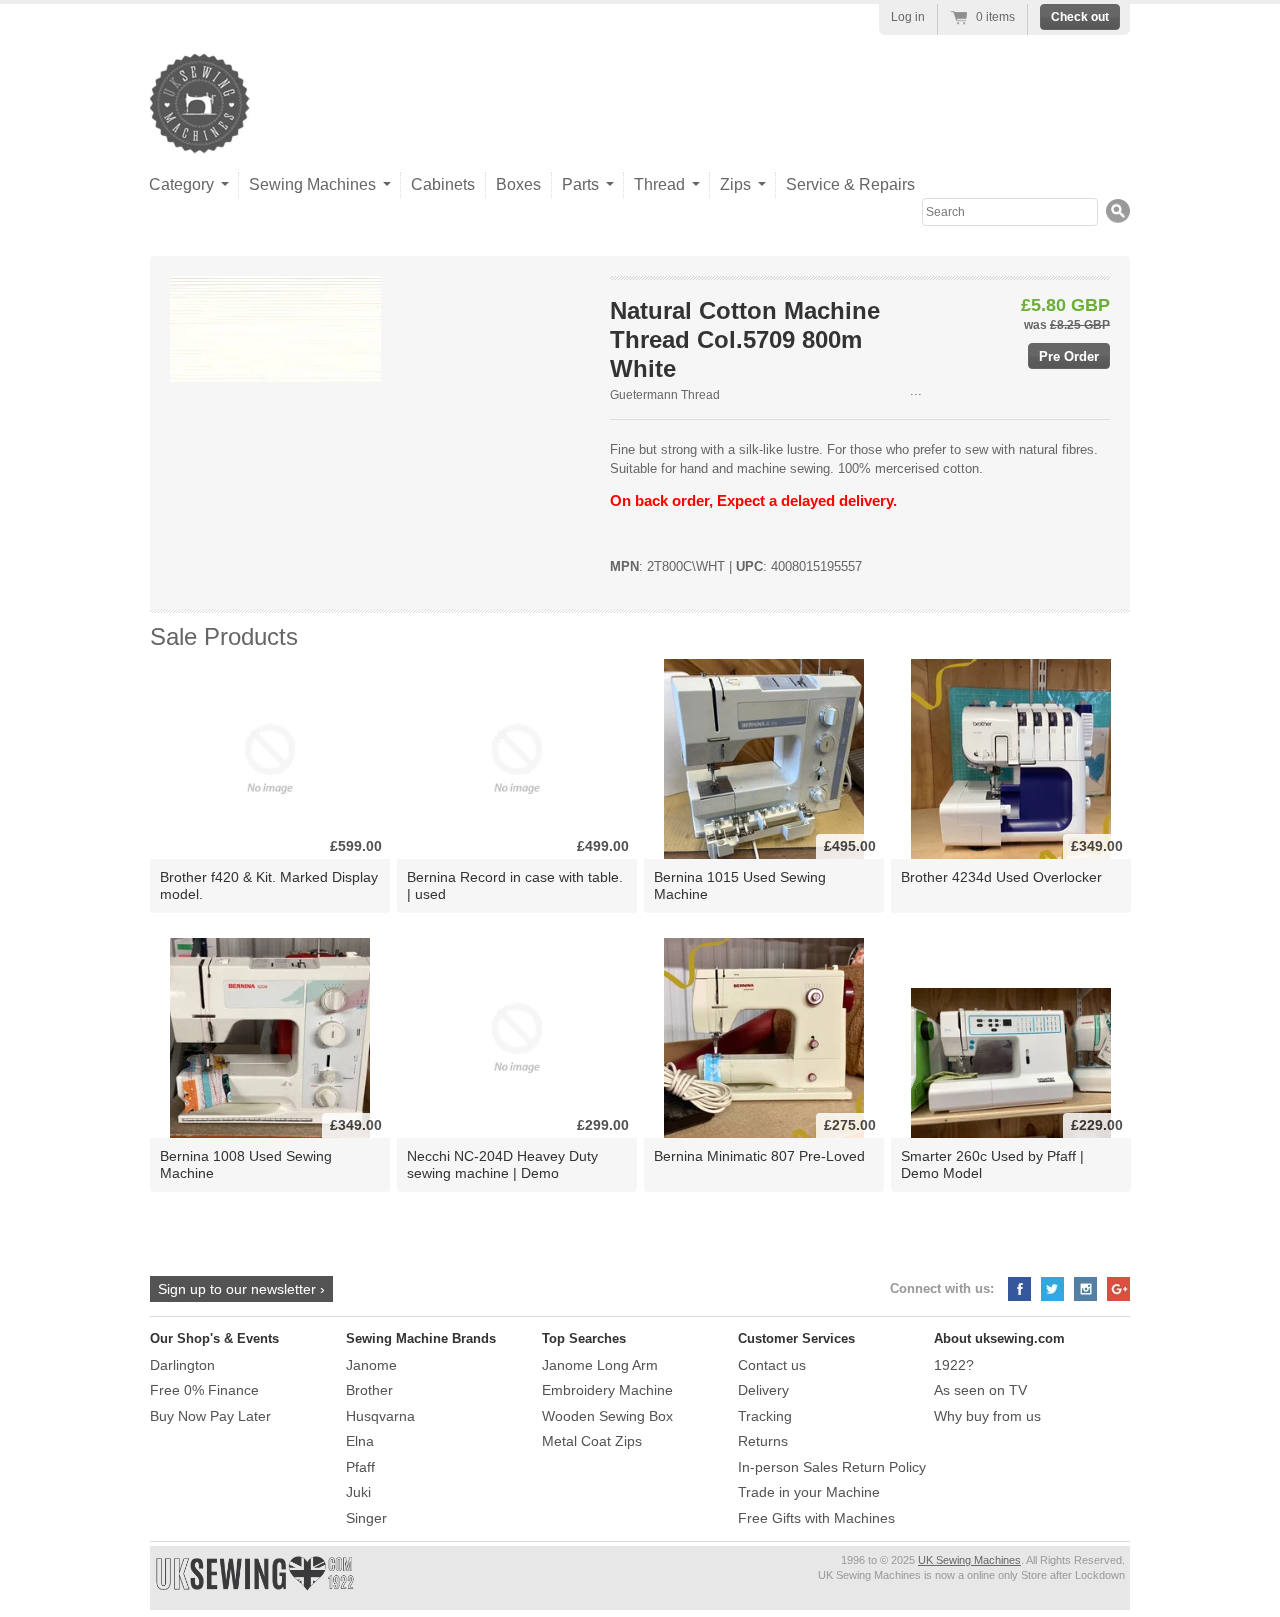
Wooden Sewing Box (607, 1416)
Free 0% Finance (204, 1390)
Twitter (1052, 1289)
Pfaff (360, 1467)
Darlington (182, 1365)
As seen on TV (980, 1390)
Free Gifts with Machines (816, 1518)
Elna (360, 1441)
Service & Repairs (850, 184)
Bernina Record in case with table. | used (515, 885)
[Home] (200, 133)
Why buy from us (987, 1416)
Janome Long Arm (600, 1365)
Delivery (763, 1390)
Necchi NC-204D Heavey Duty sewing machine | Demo (502, 1164)
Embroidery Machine (607, 1390)
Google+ (1118, 1289)
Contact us (772, 1365)
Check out (1080, 17)
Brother (369, 1390)
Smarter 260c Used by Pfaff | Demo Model (992, 1164)
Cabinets (443, 184)
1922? (954, 1365)
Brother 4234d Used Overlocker (1001, 877)
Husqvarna (380, 1416)
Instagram (1085, 1289)
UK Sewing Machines (969, 1560)
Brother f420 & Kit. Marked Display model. (269, 885)
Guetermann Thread (665, 395)
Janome (371, 1365)
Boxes (518, 184)
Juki (358, 1492)
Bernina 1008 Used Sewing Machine (246, 1164)
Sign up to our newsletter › (241, 1289)
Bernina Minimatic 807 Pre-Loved (759, 1156)
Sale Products (224, 636)
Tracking (765, 1416)
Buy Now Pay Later (210, 1416)
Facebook (1019, 1289)
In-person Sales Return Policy (832, 1467)
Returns (763, 1441)
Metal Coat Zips (592, 1441)
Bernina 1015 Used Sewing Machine (740, 885)
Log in (908, 17)
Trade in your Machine (809, 1492)
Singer (366, 1518)
